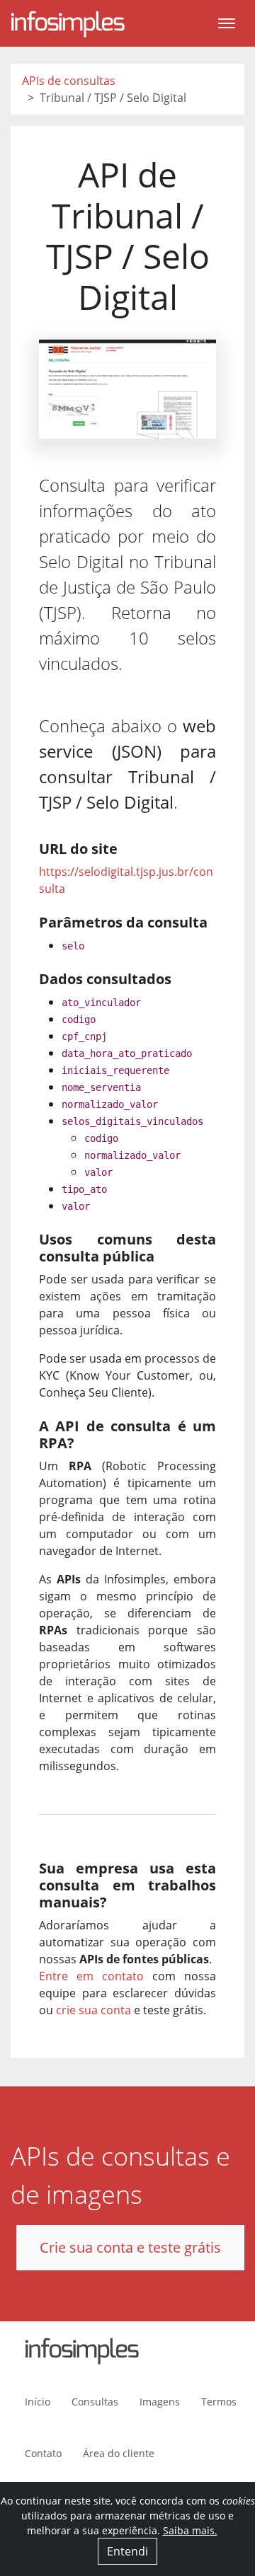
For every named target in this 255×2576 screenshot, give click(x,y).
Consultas (95, 2402)
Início (38, 2402)
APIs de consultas (69, 81)
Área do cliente (119, 2453)
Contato (43, 2453)
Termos (219, 2402)
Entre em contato (91, 1976)
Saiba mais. (190, 2530)
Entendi (127, 2551)
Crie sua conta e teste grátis (130, 2247)
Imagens (160, 2402)
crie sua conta (93, 2010)
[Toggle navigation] (227, 23)
